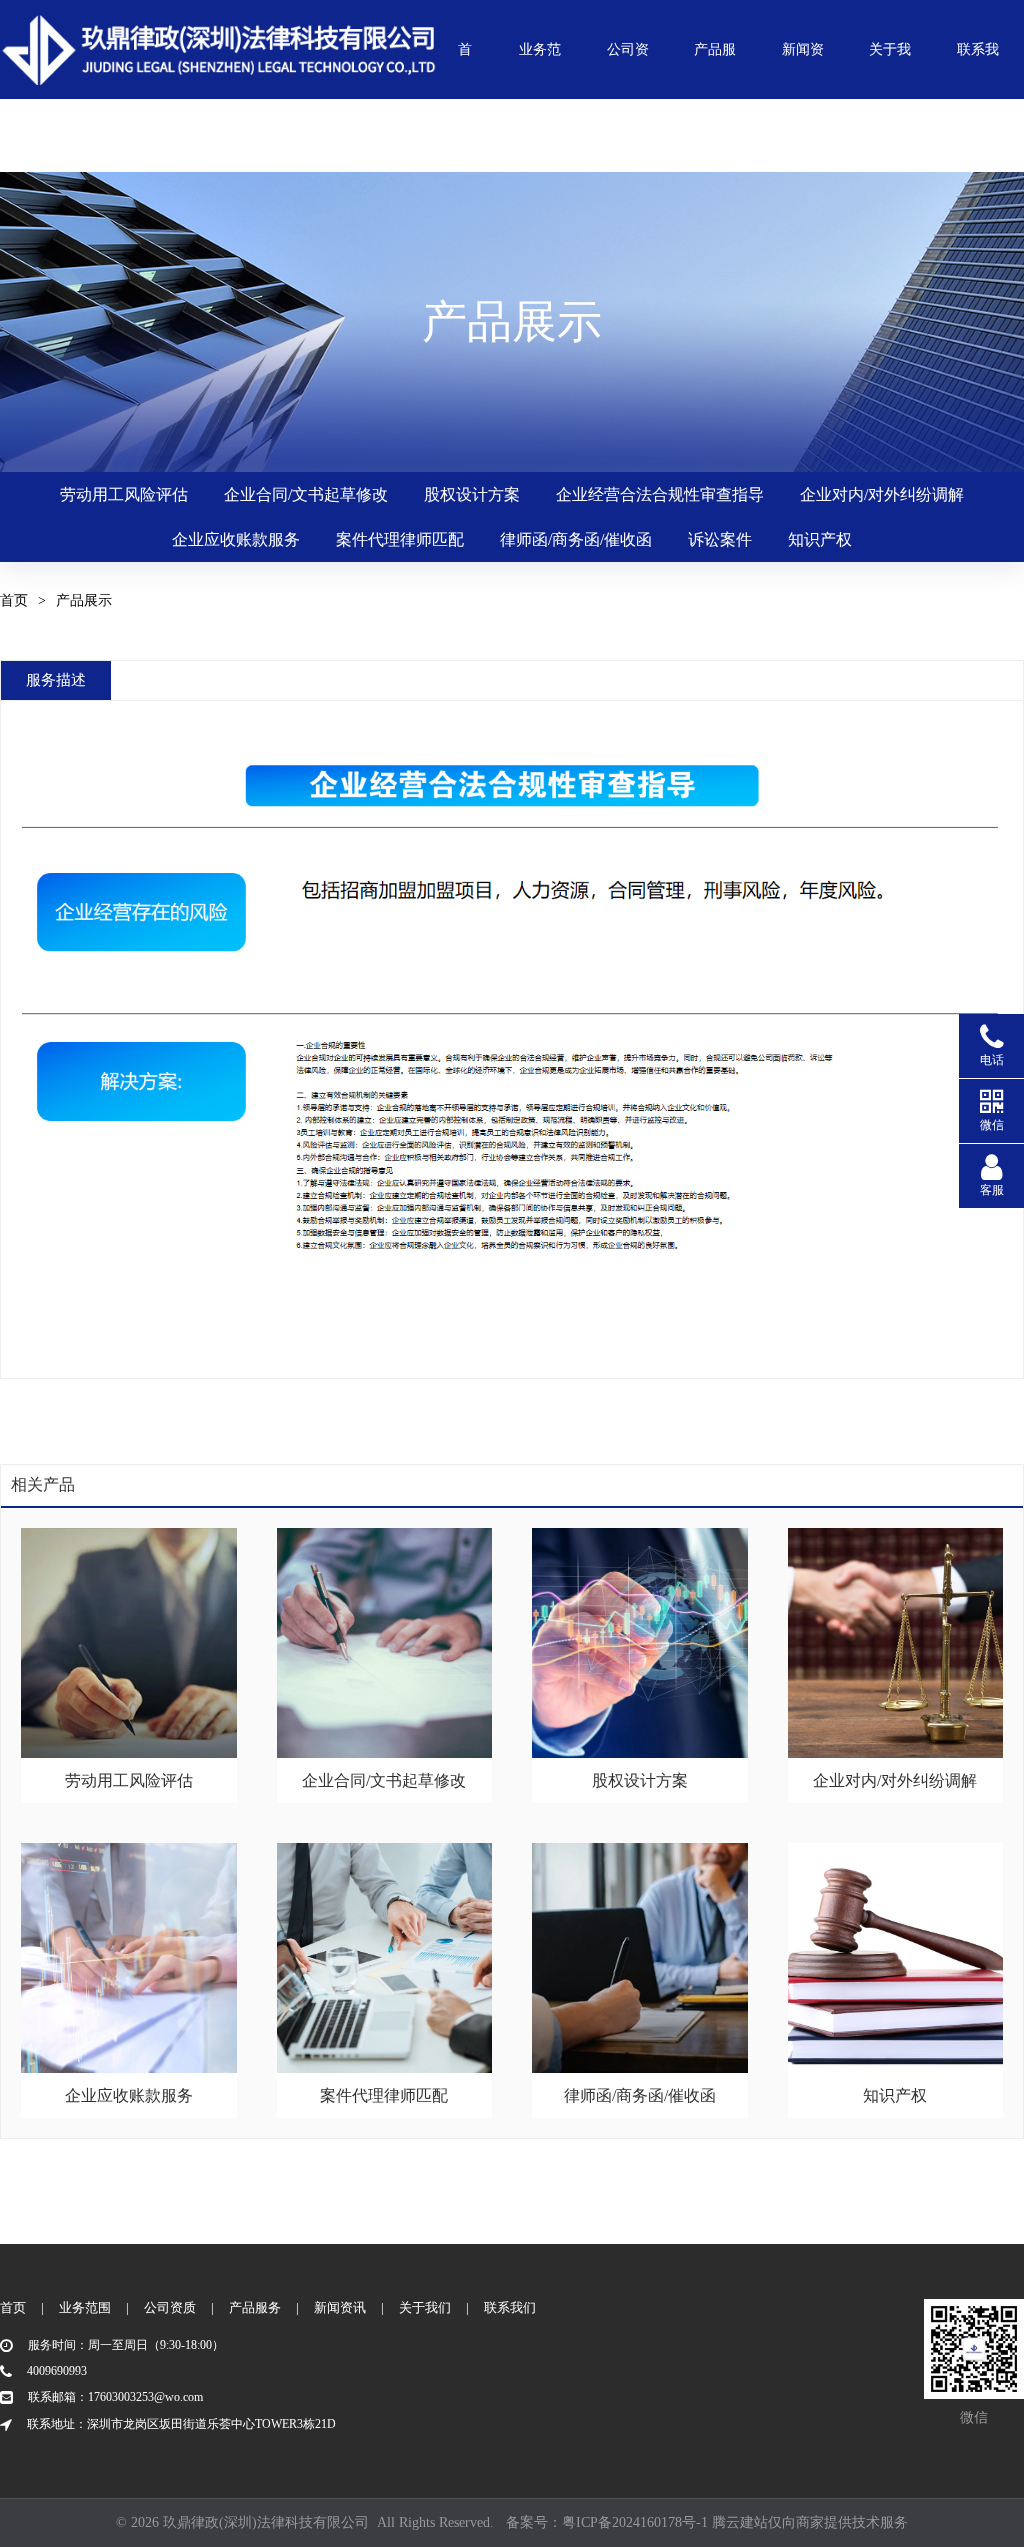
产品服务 (715, 66)
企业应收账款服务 (236, 539)
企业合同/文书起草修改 (306, 494)
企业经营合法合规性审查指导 (660, 494)
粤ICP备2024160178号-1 (635, 2522)
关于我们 (890, 66)
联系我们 (978, 66)
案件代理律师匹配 (400, 539)
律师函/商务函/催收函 (576, 539)
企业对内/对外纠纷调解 (882, 494)
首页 (465, 66)
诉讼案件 (720, 539)
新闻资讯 (803, 66)
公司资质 (628, 66)
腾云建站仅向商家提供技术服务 (810, 2522)
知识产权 (820, 539)
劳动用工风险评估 (124, 494)
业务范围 (540, 66)
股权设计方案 (472, 494)
